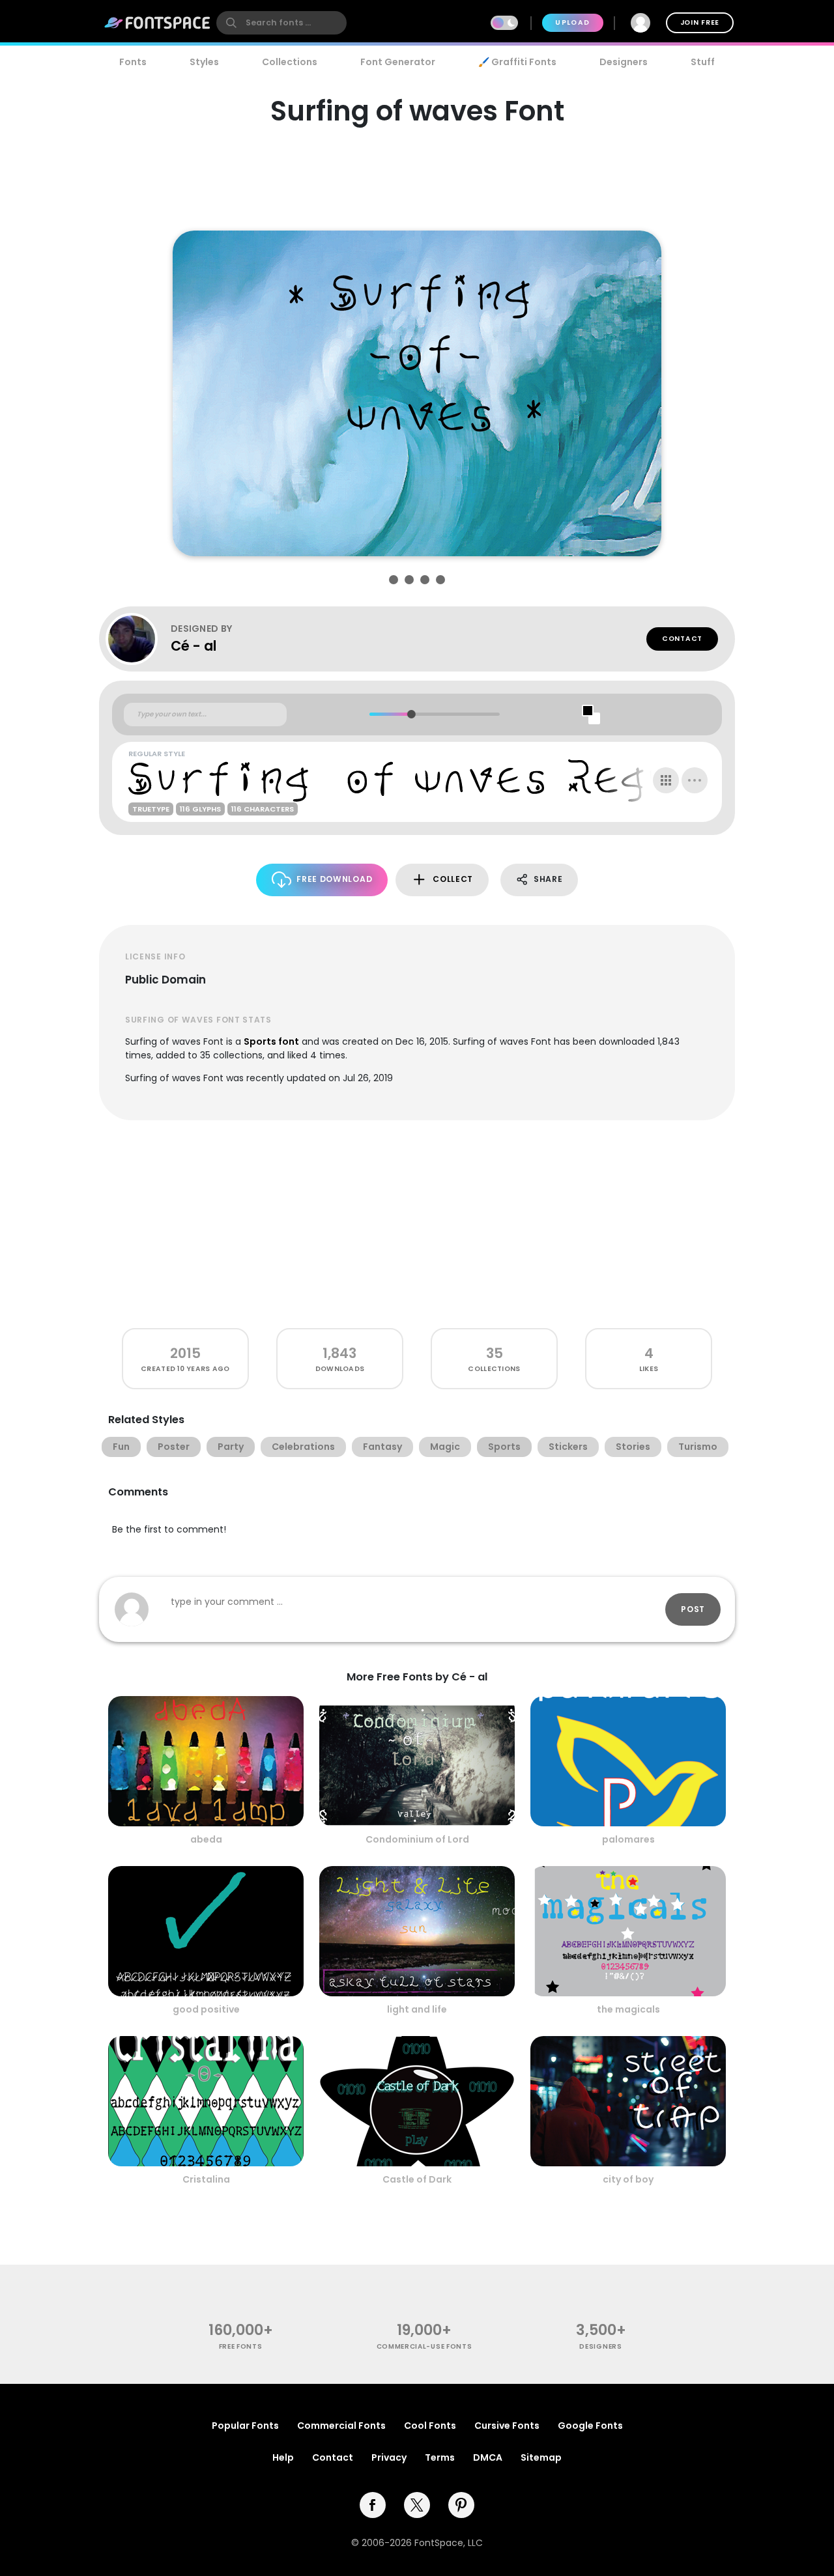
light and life (417, 2009)
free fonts (241, 2346)
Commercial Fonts (341, 2426)
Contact (682, 639)
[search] (281, 23)
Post (693, 1609)
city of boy (628, 2179)
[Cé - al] (138, 639)
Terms (440, 2457)
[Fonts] (158, 23)
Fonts (133, 62)
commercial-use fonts (424, 2346)
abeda (206, 1839)
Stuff (703, 62)
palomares (628, 1839)
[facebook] (373, 2505)
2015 (185, 1353)
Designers (624, 62)
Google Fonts (590, 2426)
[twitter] (417, 2505)
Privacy (389, 2457)
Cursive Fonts (507, 2426)
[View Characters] (666, 780)
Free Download (334, 879)
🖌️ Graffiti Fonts (517, 62)
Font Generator (398, 62)
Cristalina (206, 2179)
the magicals (628, 2009)
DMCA (488, 2457)
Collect (453, 879)
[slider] (411, 714)
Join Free (700, 22)
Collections (290, 62)
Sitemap (541, 2457)
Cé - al (194, 646)
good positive (206, 2009)
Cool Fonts (430, 2426)
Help (283, 2457)
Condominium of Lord (417, 1839)
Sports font (271, 1041)
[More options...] (695, 780)
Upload (572, 22)
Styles (204, 62)
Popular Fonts (245, 2426)
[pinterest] (461, 2505)
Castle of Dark (417, 2179)
